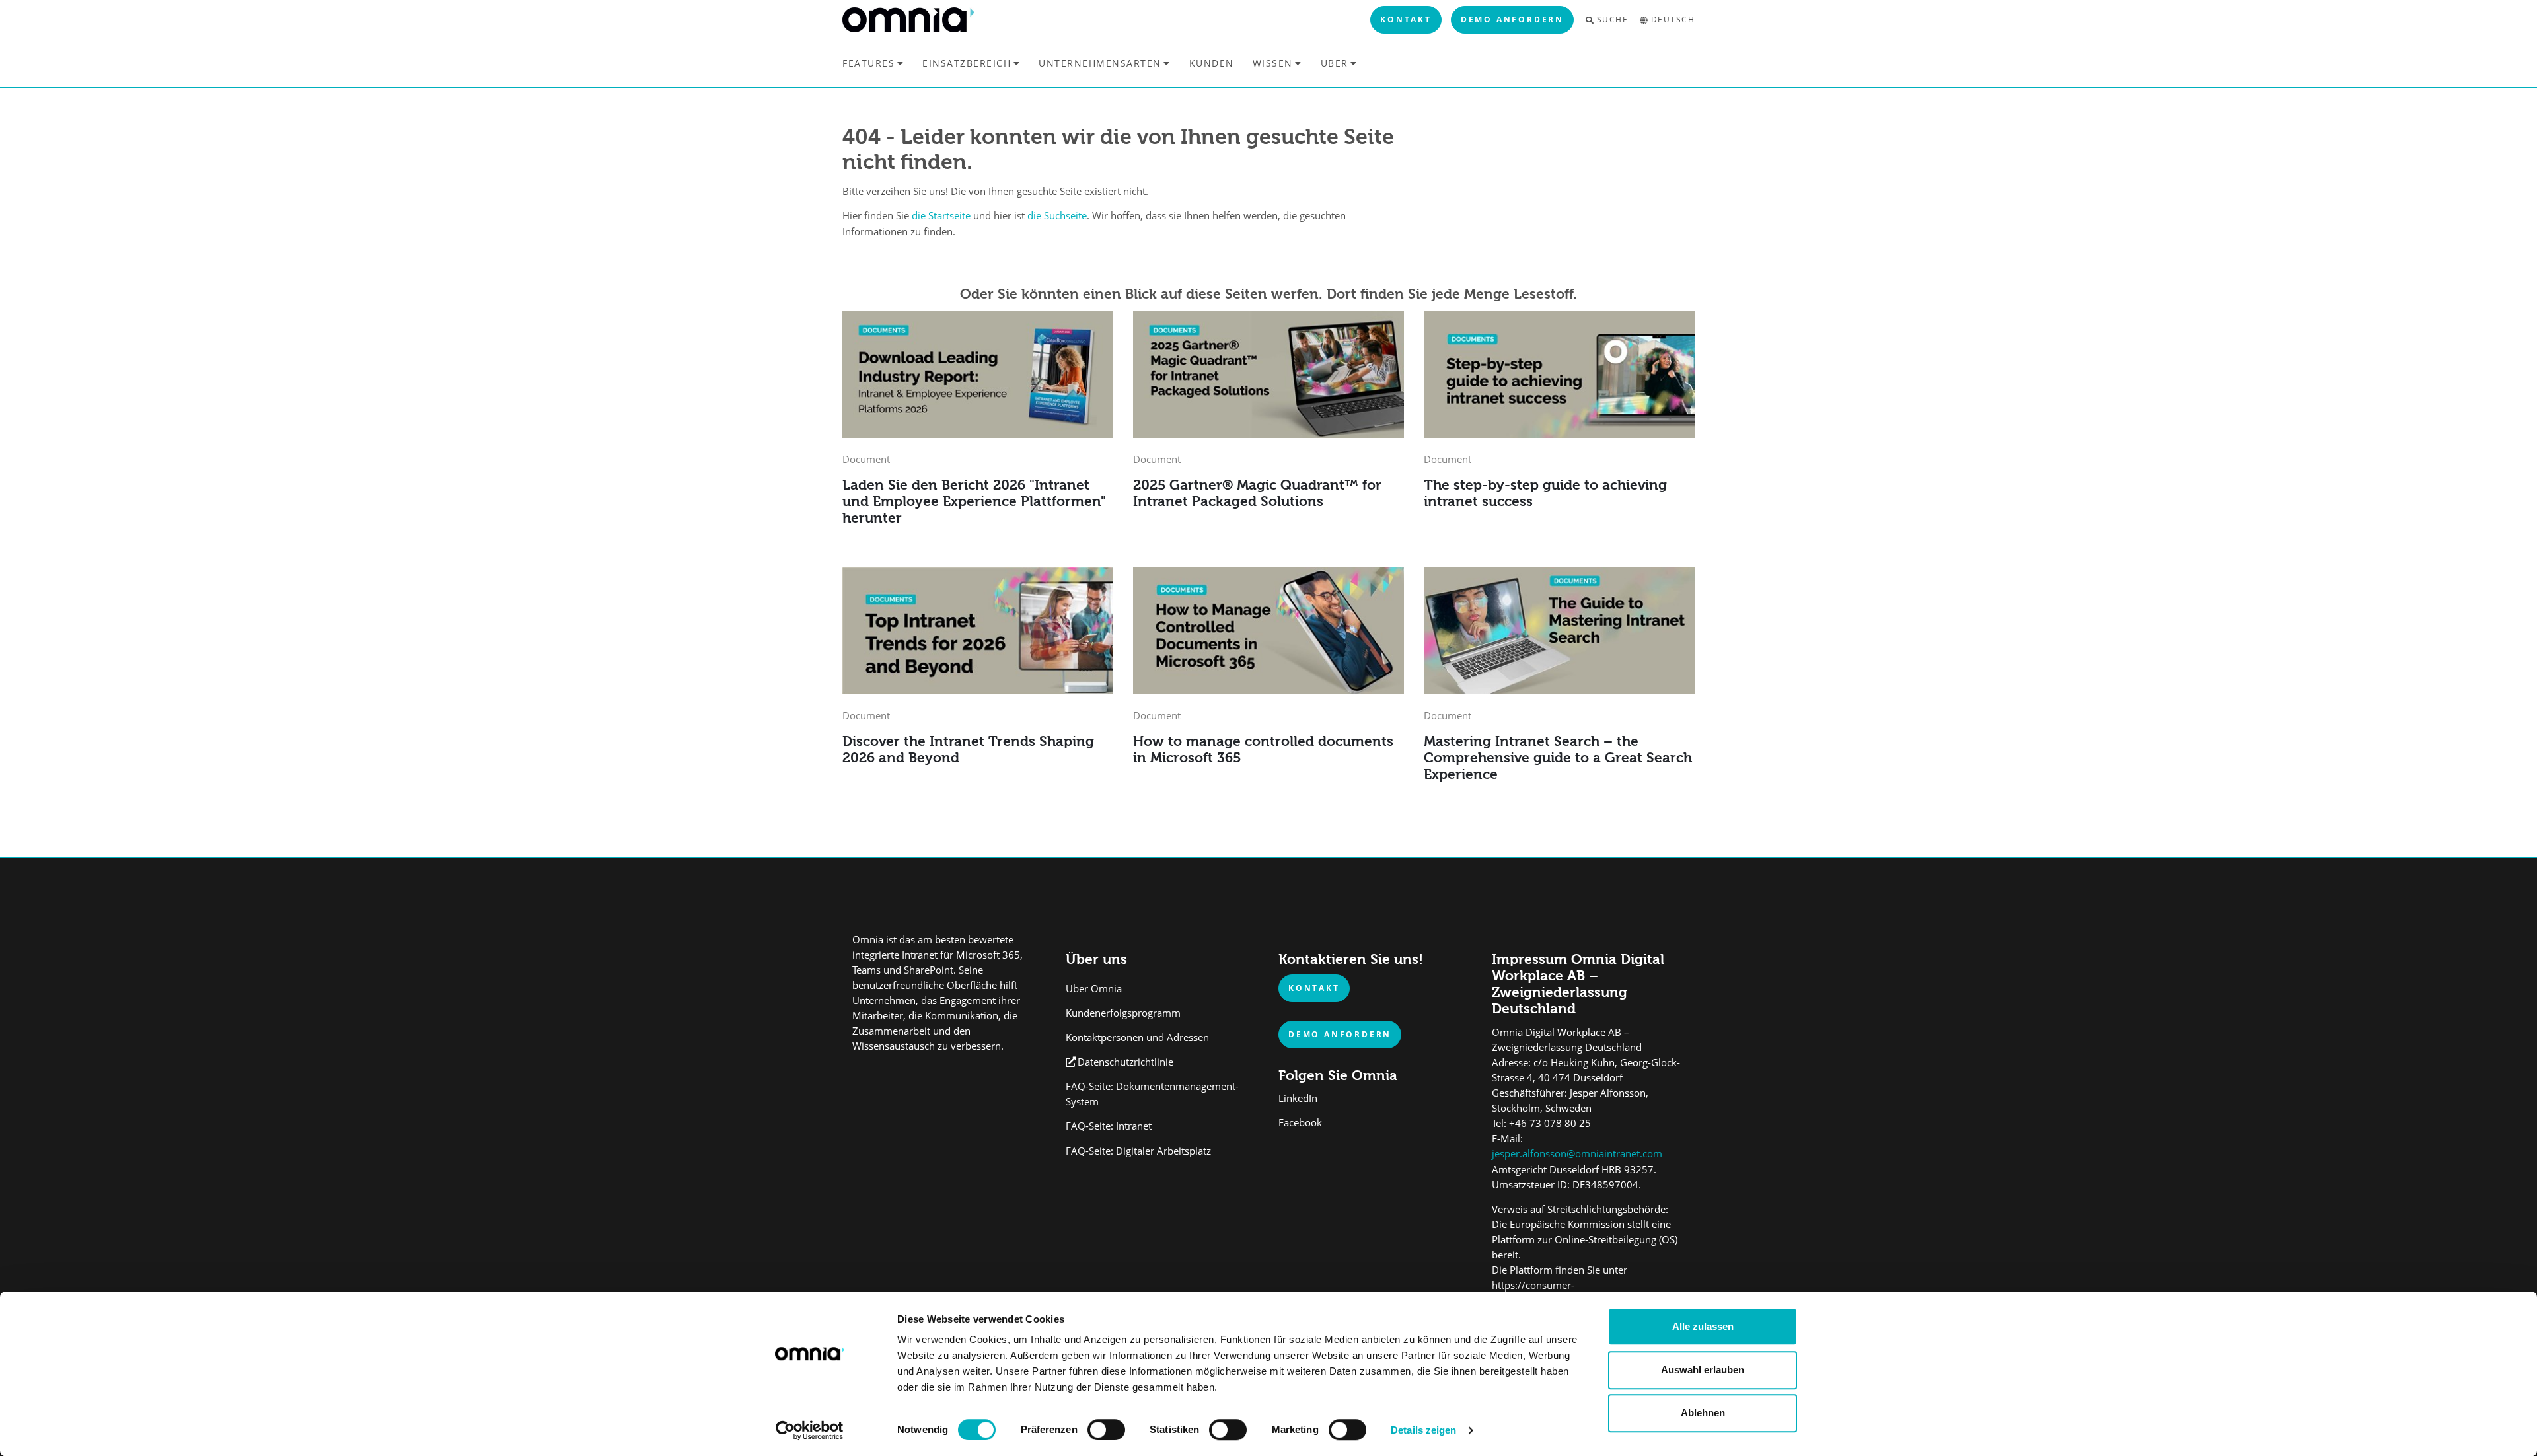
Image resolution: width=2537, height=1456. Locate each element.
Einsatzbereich (967, 63)
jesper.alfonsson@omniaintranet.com (1577, 1154)
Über (1335, 63)
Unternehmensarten (1100, 63)
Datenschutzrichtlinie (1125, 1062)
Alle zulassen (1703, 1326)
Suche (1612, 20)
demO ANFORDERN (1340, 1034)
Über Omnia (1094, 989)
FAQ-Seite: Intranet (1109, 1126)
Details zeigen (1423, 1430)
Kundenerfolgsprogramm (1123, 1013)
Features (868, 63)
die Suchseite (1057, 216)
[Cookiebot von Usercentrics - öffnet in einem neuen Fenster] (810, 1430)
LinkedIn (1298, 1098)
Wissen (1273, 63)
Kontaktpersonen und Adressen (1137, 1037)
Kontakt (1406, 19)
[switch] (1106, 1430)
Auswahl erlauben (1703, 1370)
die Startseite (941, 216)
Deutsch (1673, 20)
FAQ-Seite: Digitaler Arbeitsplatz (1138, 1151)
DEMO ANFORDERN (1512, 19)
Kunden (1212, 63)
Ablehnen (1703, 1413)
